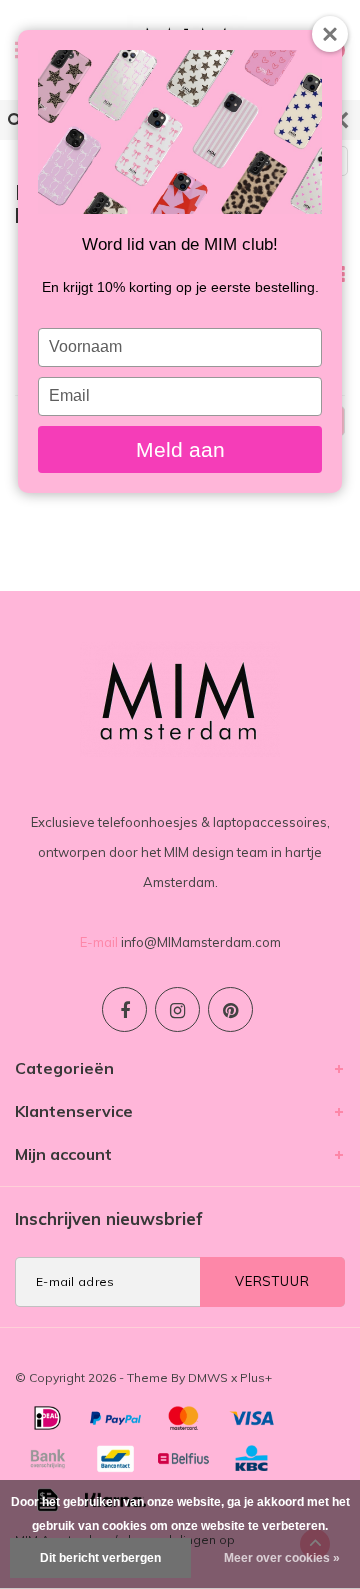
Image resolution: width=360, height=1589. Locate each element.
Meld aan (180, 449)
